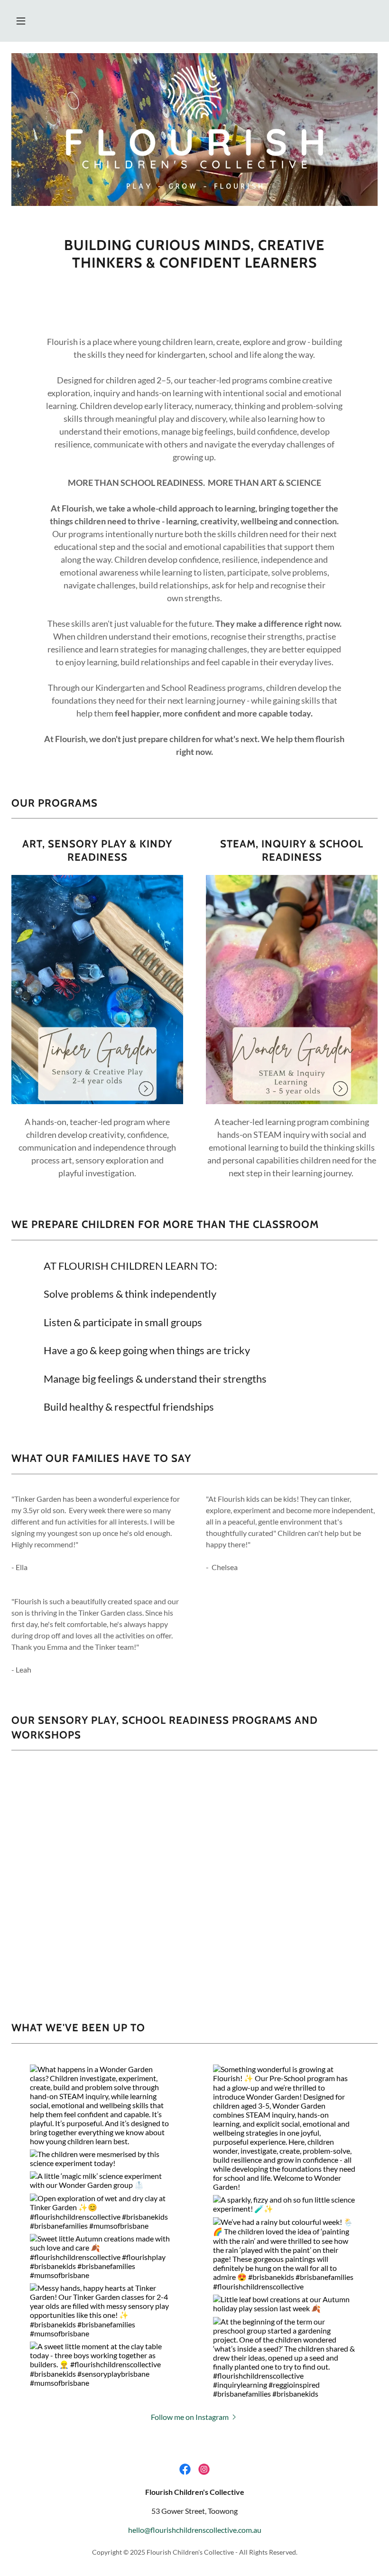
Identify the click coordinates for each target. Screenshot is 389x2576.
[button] (21, 21)
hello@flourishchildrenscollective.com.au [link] (195, 2530)
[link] (185, 2469)
